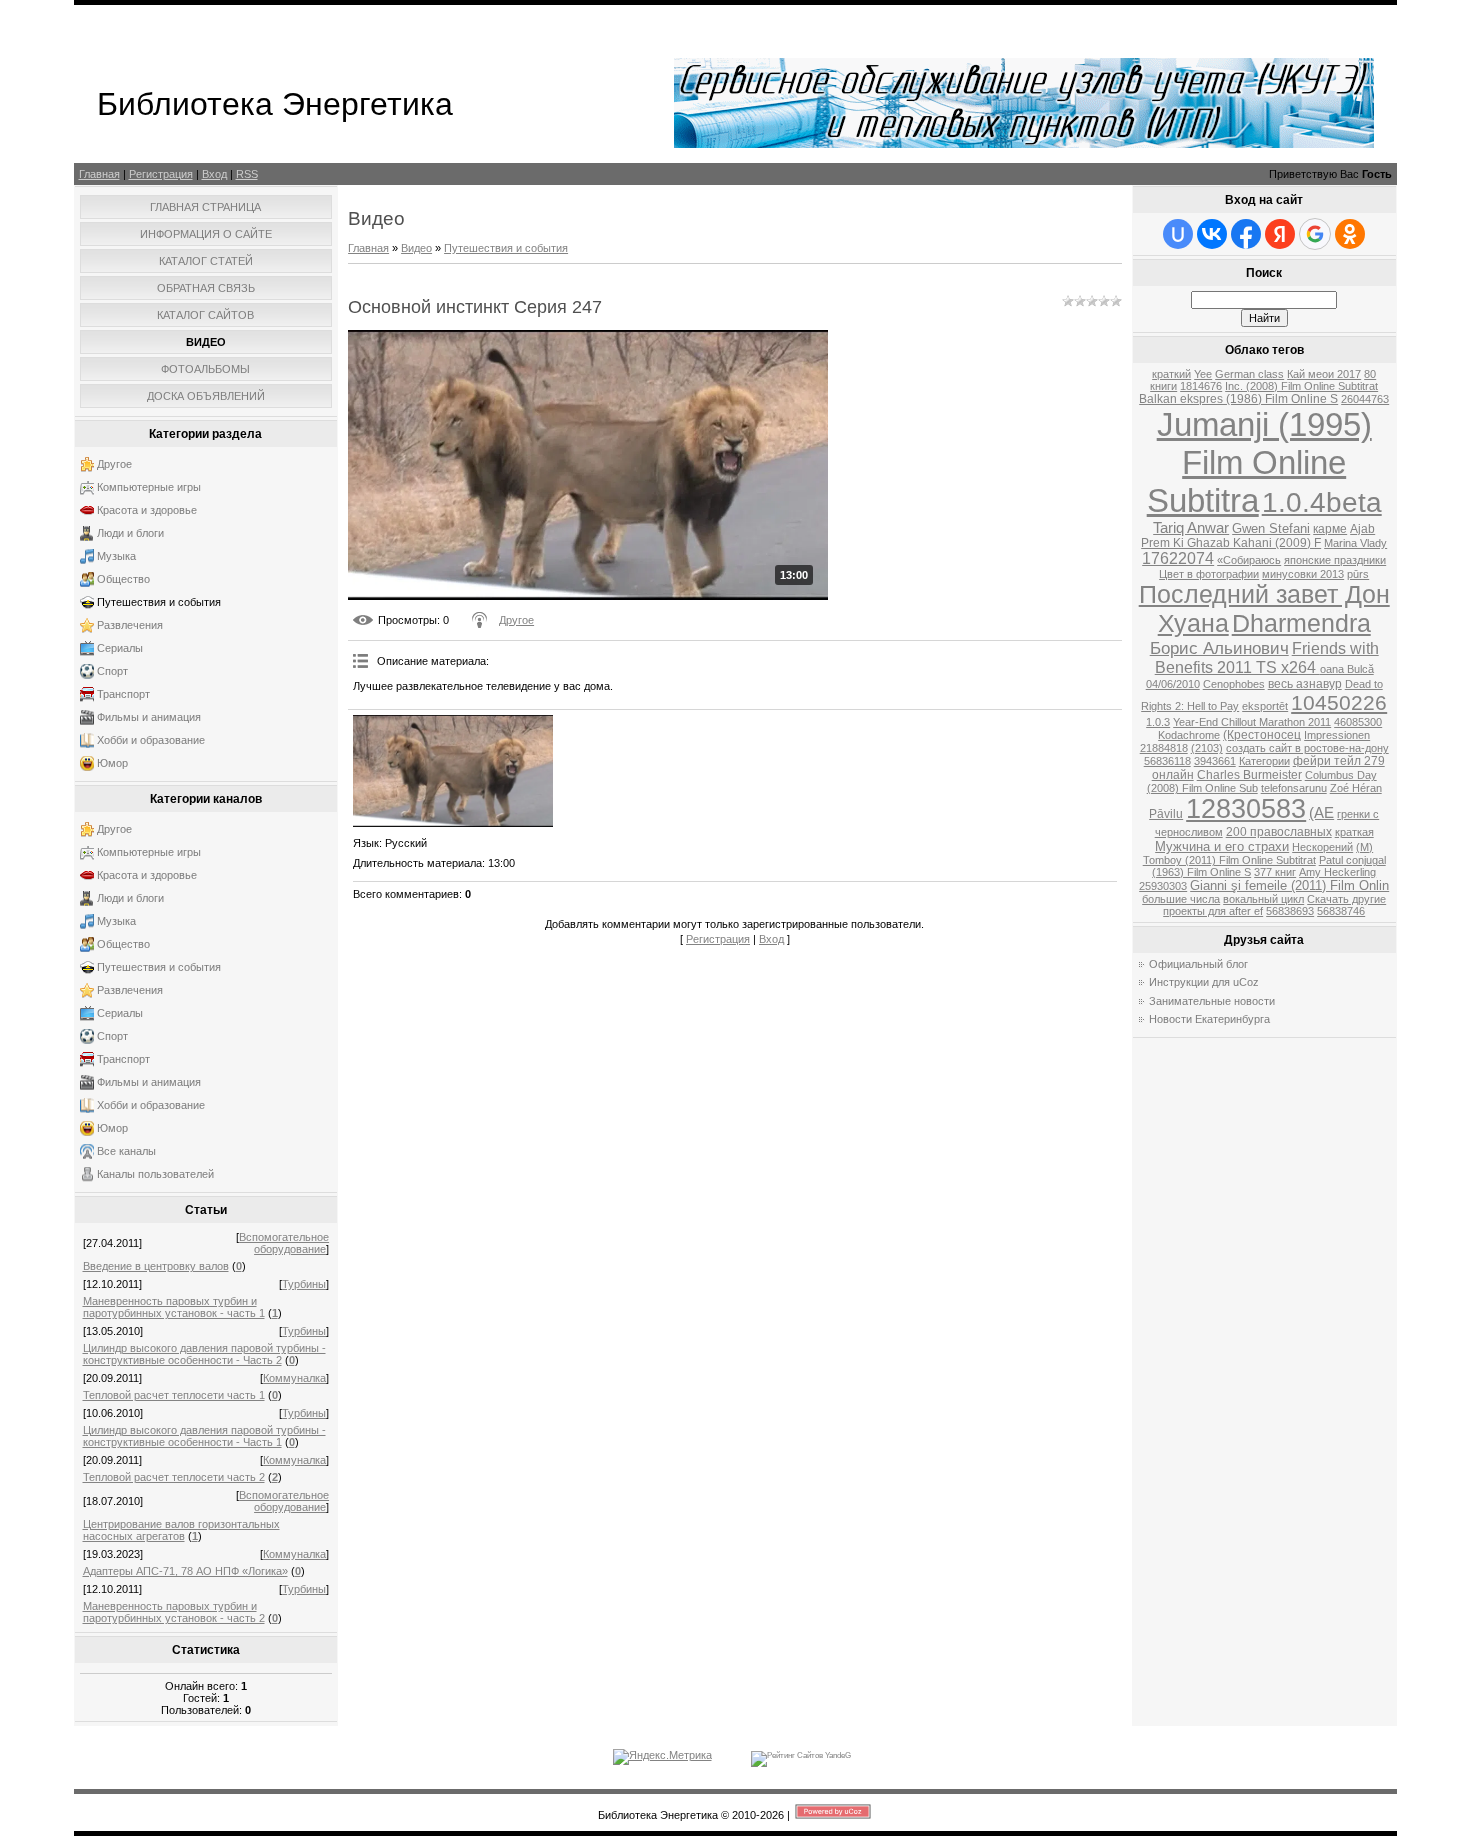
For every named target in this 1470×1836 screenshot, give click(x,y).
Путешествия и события (159, 602)
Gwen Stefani (1271, 528)
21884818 (1164, 748)
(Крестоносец (1262, 735)
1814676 (1201, 386)
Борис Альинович (1219, 648)
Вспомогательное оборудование (284, 1243)
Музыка (116, 556)
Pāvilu (1166, 814)
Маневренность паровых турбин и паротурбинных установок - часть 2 (174, 1612)
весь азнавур (1305, 684)
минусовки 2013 (1303, 574)
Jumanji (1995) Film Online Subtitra (1259, 462)
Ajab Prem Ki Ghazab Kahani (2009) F (1258, 536)
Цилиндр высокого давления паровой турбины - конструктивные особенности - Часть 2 (204, 1354)
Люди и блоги (130, 533)
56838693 (1290, 911)
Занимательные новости (1212, 1001)
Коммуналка (294, 1378)
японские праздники (1335, 560)
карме (1330, 529)
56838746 (1341, 911)
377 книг (1275, 872)
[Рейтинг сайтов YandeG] (801, 1755)
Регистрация (161, 174)
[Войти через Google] (1315, 234)
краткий (1171, 374)
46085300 (1358, 722)
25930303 (1163, 886)
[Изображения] (453, 771)
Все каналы (126, 1151)
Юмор (112, 763)
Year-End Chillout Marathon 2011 (1252, 722)
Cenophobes (1234, 684)
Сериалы (120, 648)
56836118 (1167, 761)
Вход (214, 174)
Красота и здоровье (147, 510)
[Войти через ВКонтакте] (1212, 234)
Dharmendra (1301, 623)
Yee (1203, 374)
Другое (114, 464)
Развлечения (130, 625)
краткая (1354, 832)
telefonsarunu (1294, 788)
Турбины (304, 1284)
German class (1249, 374)
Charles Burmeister (1249, 775)
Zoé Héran (1356, 788)
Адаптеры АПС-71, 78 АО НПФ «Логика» (185, 1571)
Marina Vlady (1355, 543)
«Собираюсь (1249, 560)
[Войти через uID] (1178, 234)
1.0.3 (1158, 722)
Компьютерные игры (149, 487)
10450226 (1339, 703)
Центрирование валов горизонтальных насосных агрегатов (181, 1530)
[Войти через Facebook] (1246, 234)
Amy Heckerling (1337, 872)
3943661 (1215, 761)
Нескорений (1322, 847)
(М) (1364, 847)
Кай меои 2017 (1324, 374)
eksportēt (1265, 706)
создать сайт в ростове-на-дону (1307, 748)
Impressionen (1337, 735)
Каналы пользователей (155, 1174)
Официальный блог (1198, 964)
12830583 (1246, 809)
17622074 (1178, 558)
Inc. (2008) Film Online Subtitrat (1301, 386)
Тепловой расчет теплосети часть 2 (174, 1477)
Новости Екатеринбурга (1209, 1019)
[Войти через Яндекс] (1280, 234)
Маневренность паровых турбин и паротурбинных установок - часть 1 (174, 1307)
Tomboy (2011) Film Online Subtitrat (1229, 860)
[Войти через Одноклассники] (1350, 234)
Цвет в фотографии (1209, 574)
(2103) (1207, 748)
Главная (99, 174)
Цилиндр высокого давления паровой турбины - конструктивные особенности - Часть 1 (204, 1436)
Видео (416, 248)
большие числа (1181, 899)
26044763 (1365, 399)
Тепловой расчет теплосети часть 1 (174, 1395)
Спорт (112, 671)
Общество (123, 579)
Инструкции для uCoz (1204, 982)
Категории (1264, 761)
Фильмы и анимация (149, 717)
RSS (247, 174)
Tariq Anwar (1191, 528)
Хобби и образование (151, 740)
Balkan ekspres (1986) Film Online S (1238, 399)
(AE (1321, 813)
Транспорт (123, 694)
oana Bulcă (1347, 669)
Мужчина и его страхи (1222, 846)
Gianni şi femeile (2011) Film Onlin (1289, 885)
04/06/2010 (1173, 684)
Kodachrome (1189, 735)
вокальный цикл (1263, 899)
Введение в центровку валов (156, 1266)
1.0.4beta (1322, 502)
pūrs (1358, 574)
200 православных (1279, 832)
